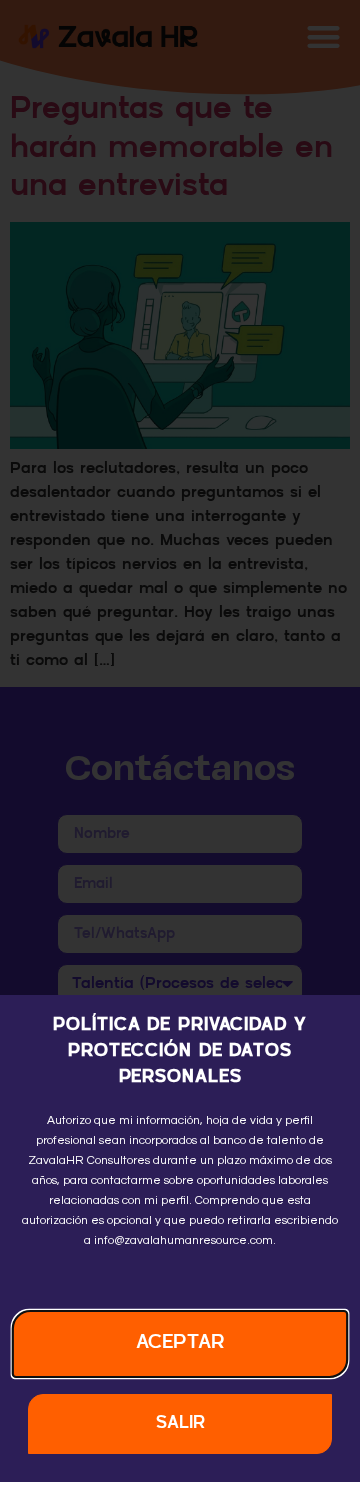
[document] (180, 741)
